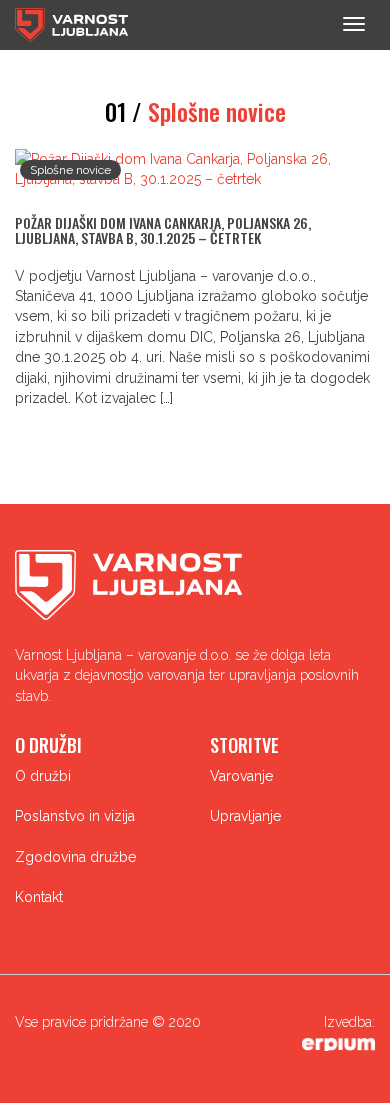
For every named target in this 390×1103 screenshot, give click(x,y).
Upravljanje (245, 816)
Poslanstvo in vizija (75, 816)
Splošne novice (70, 170)
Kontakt (39, 897)
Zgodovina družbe (75, 857)
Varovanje (241, 776)
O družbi (43, 776)
